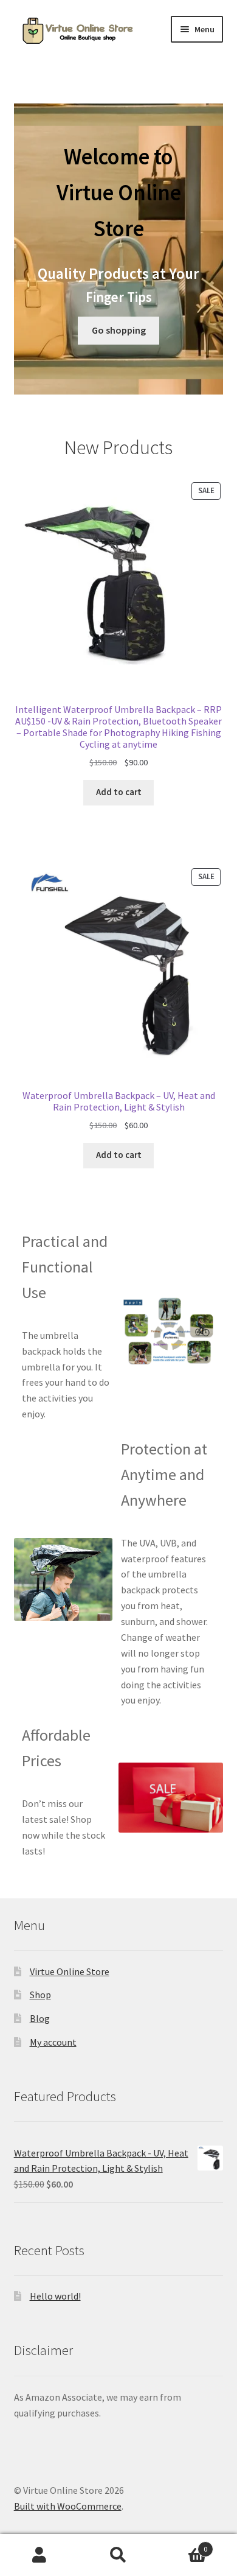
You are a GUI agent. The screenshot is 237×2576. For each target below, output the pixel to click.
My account (53, 2042)
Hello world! (55, 2296)
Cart (183, 2545)
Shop (40, 1995)
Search (118, 2555)
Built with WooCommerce (68, 2506)
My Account (39, 2555)
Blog (40, 2018)
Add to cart (119, 792)
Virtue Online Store (70, 1971)
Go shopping (119, 330)
